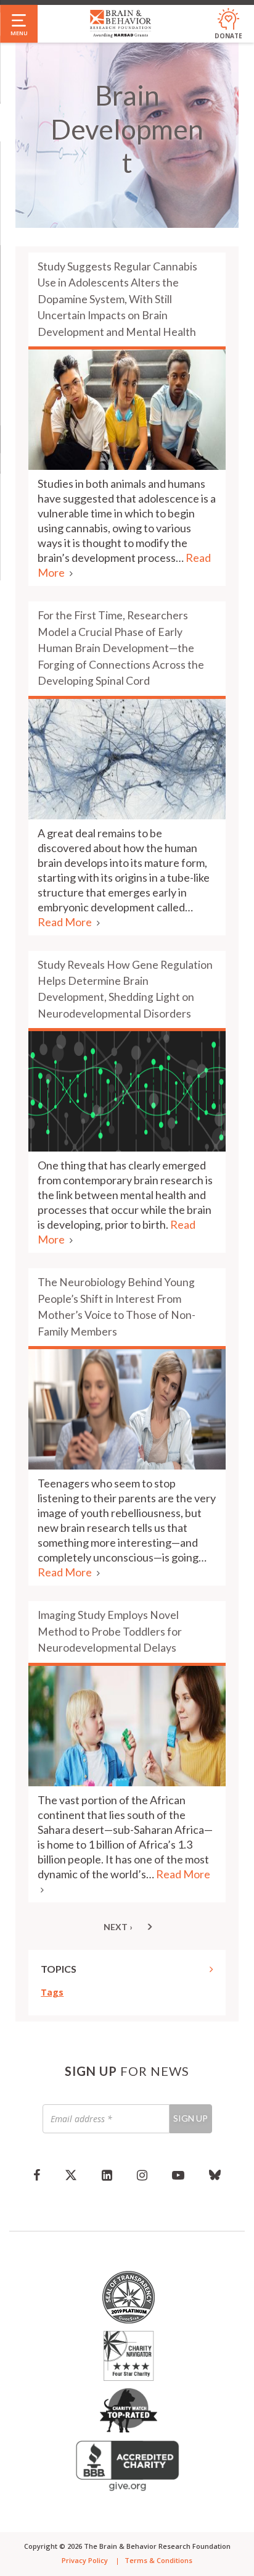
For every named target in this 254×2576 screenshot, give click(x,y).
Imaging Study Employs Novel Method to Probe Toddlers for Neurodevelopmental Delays (110, 1631)
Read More (66, 922)
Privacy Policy (85, 2560)
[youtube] (178, 2175)
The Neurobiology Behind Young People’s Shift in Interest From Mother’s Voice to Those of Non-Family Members (117, 1307)
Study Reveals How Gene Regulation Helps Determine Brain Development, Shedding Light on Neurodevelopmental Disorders (125, 989)
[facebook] (37, 2175)
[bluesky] (215, 2175)
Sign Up (190, 2118)
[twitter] (71, 2175)
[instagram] (142, 2175)
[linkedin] (107, 2175)
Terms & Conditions (158, 2560)
